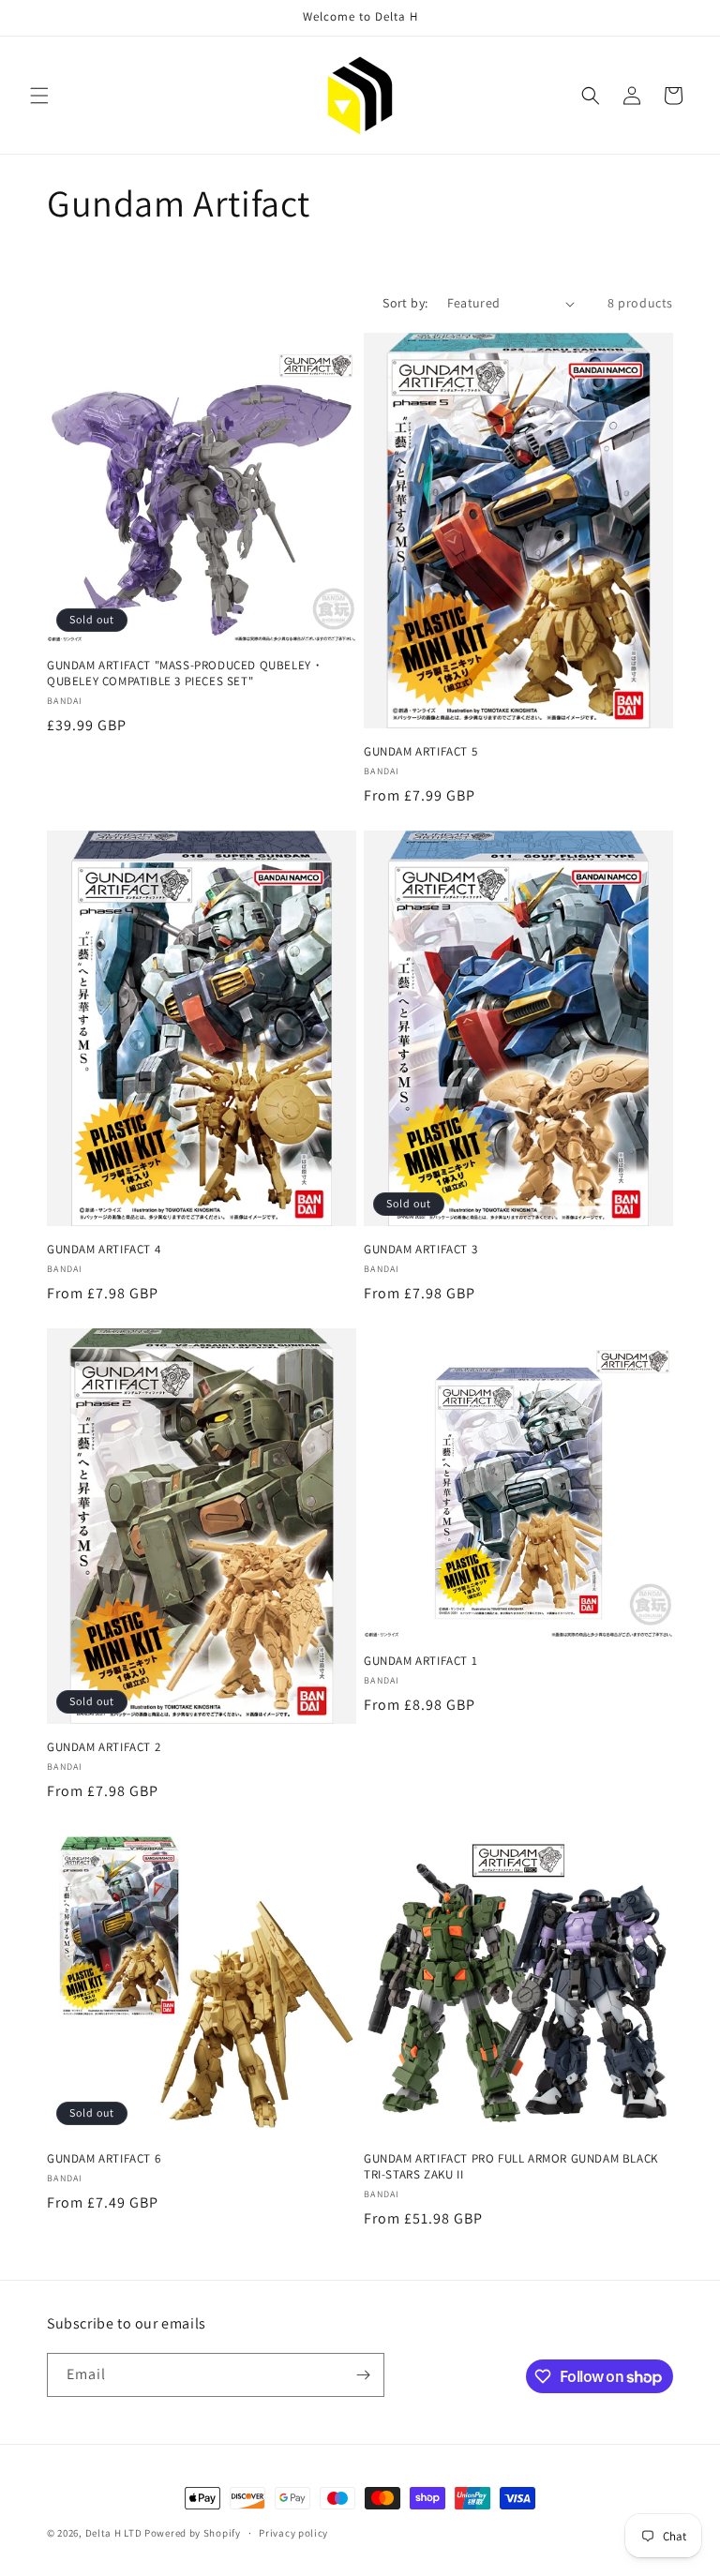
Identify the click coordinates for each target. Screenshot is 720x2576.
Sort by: (405, 303)
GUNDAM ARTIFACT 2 (104, 1747)
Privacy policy (293, 2533)
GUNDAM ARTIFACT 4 (104, 1250)
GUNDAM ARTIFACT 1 (420, 1661)
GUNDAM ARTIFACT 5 (420, 752)
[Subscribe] (363, 2375)
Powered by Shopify (193, 2533)
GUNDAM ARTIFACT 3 (420, 1250)
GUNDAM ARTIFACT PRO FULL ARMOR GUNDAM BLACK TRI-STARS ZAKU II (511, 2167)
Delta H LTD (114, 2533)
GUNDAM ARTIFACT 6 (104, 2159)
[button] (39, 96)
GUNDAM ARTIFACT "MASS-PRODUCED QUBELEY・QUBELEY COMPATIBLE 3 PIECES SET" (185, 674)
